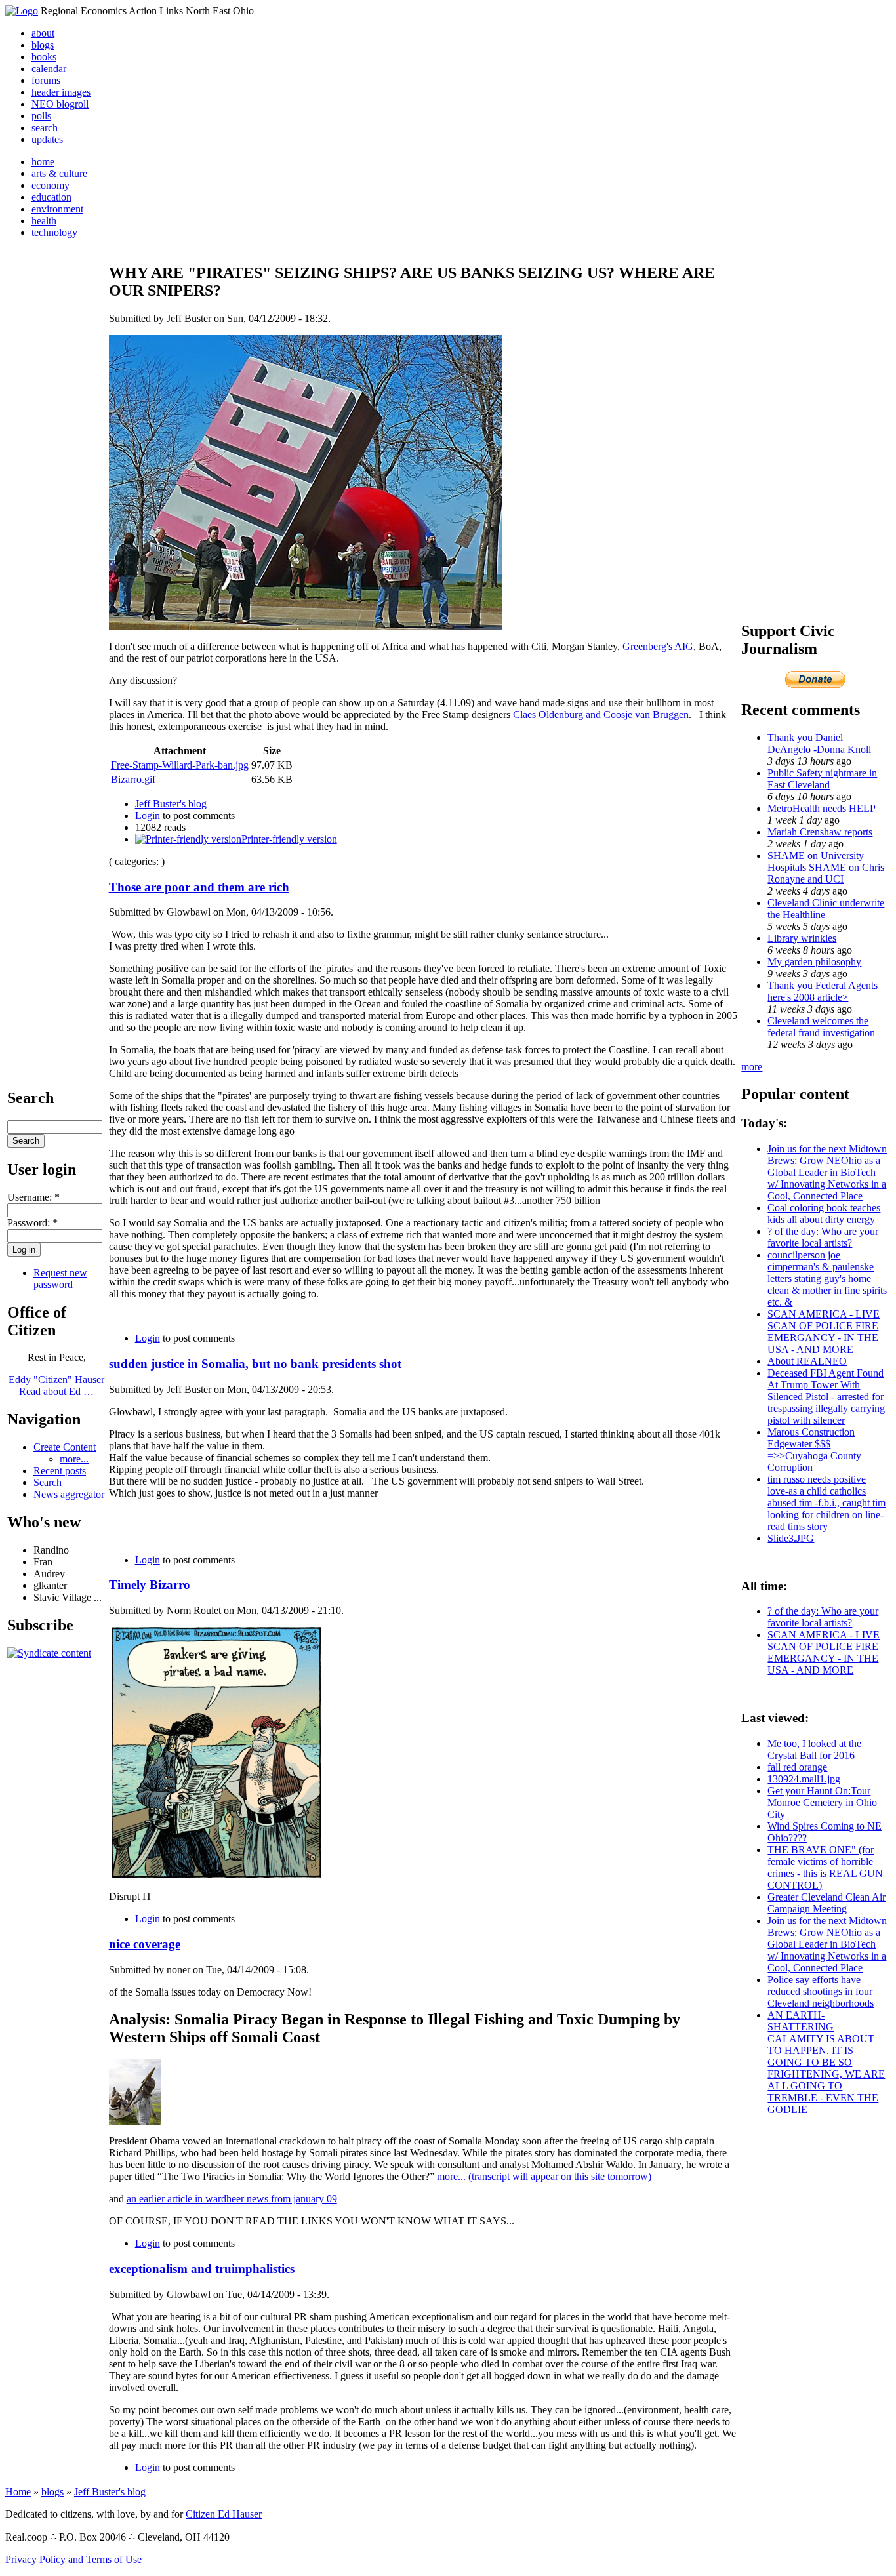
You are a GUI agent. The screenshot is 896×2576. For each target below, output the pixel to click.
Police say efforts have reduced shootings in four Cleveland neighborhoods (821, 1991)
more (752, 1067)
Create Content (65, 1447)
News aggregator (69, 1494)
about (43, 33)
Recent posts (60, 1471)
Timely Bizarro (150, 1585)
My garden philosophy (814, 962)
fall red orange (797, 1767)
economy (51, 185)
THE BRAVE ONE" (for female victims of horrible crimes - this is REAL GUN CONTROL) (825, 1867)
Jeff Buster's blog (171, 804)
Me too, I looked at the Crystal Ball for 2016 (814, 1749)
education (51, 197)
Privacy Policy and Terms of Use (73, 2559)
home (43, 162)
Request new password (60, 1278)
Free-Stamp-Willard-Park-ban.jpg (180, 765)
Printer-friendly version (289, 839)
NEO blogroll (60, 104)
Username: (33, 1197)
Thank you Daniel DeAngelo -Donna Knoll (819, 743)
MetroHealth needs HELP (822, 808)
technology (54, 232)
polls (41, 116)
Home (18, 2492)
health (44, 221)
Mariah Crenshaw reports (820, 832)
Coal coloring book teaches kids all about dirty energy (824, 1214)
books (44, 57)
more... (74, 1459)
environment (57, 209)
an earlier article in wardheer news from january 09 (232, 2199)
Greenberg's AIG (658, 646)
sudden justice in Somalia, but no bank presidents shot (255, 1364)
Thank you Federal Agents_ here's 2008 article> (825, 991)
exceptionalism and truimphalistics (202, 2269)
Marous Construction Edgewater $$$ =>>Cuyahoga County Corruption (814, 1450)
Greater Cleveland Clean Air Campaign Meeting (826, 1903)
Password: (32, 1223)
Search (48, 1482)
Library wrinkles (802, 938)
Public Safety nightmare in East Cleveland (822, 779)
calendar (49, 69)
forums (46, 80)
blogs (43, 45)
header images (61, 92)
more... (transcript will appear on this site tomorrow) (544, 2176)
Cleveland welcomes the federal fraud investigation (821, 1027)
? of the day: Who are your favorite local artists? (823, 1237)
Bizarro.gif (133, 779)
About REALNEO (807, 1361)
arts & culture (59, 173)
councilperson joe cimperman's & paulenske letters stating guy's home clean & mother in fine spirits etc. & (827, 1278)
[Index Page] (22, 11)
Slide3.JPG (791, 1538)
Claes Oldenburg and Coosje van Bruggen (601, 714)
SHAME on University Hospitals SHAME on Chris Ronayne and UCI (826, 867)
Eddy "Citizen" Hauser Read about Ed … (56, 1385)
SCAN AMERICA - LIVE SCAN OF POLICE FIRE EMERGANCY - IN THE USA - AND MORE (824, 1332)
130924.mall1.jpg (804, 1779)
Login (148, 815)
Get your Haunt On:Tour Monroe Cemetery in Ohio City (822, 1802)
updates (47, 139)
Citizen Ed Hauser (224, 2514)
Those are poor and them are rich (199, 887)
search (45, 128)
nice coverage (145, 1944)
